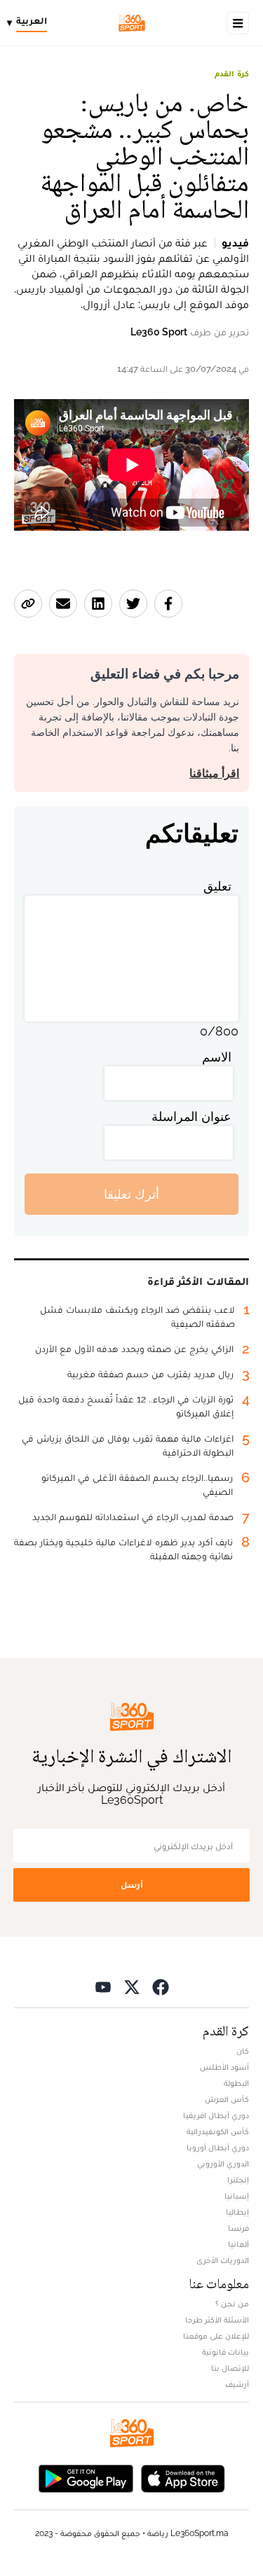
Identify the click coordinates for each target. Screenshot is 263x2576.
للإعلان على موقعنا (216, 2336)
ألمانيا (238, 2244)
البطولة (236, 2083)
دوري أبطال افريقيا (216, 2115)
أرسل (132, 1885)
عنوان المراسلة (191, 1116)
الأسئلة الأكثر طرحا (217, 2320)
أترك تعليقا (131, 1194)
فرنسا (238, 2228)
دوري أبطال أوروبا (218, 2147)
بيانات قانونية (225, 2352)
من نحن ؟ (232, 2304)
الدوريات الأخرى (223, 2260)
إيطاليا (237, 2212)
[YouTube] (103, 1986)
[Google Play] (86, 2477)
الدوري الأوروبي (223, 2164)
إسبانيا (237, 2196)
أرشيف (237, 2384)
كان (243, 2051)
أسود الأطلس (224, 2067)
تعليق (217, 886)
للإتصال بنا (230, 2368)
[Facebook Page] (161, 1986)
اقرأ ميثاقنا (214, 773)
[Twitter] (132, 1986)
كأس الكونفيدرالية (218, 2131)
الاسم (217, 1057)
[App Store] (183, 2477)
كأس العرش (227, 2099)
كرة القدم (232, 74)
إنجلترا (238, 2180)
